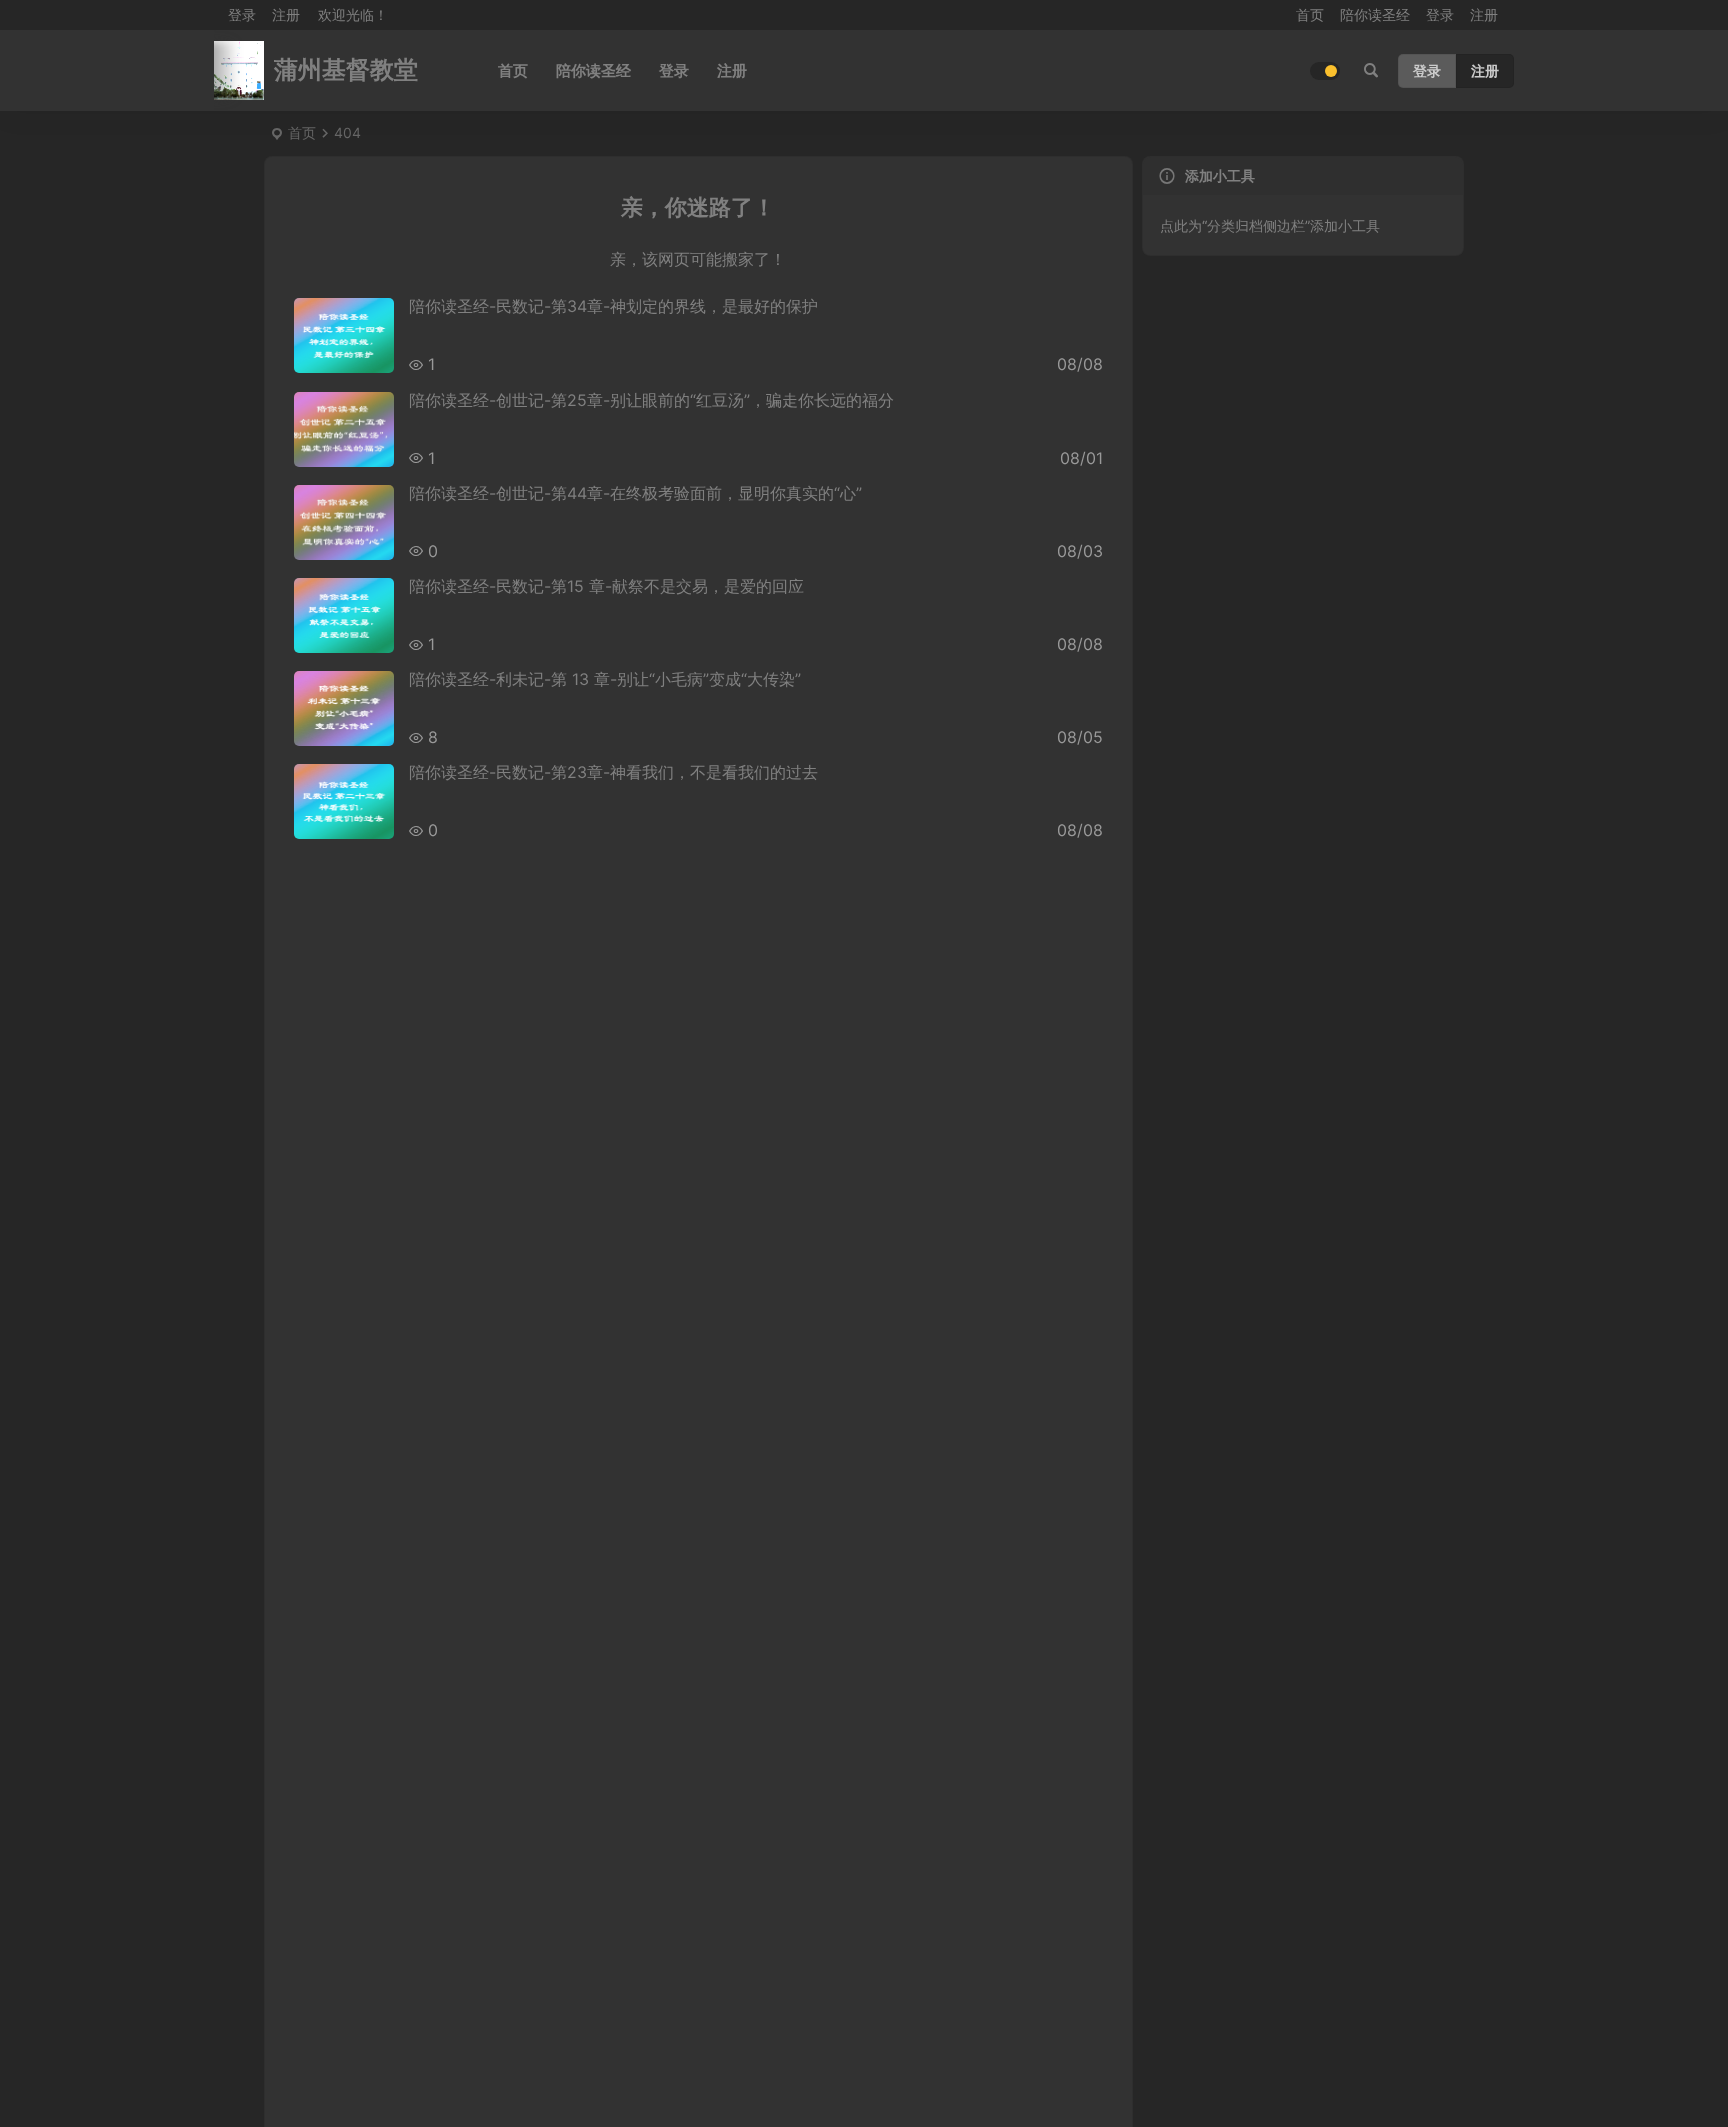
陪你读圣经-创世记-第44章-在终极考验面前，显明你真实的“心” (635, 493)
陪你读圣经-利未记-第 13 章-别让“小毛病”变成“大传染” (605, 679)
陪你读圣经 (1375, 14)
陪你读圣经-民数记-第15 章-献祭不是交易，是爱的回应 (606, 586)
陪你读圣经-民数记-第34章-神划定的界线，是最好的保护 (613, 306)
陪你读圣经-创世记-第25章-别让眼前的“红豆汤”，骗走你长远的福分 (651, 400)
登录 (1440, 14)
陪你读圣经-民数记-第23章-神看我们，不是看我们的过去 (613, 772)
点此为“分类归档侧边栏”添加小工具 (1270, 225)
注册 (286, 14)
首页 (1310, 14)
